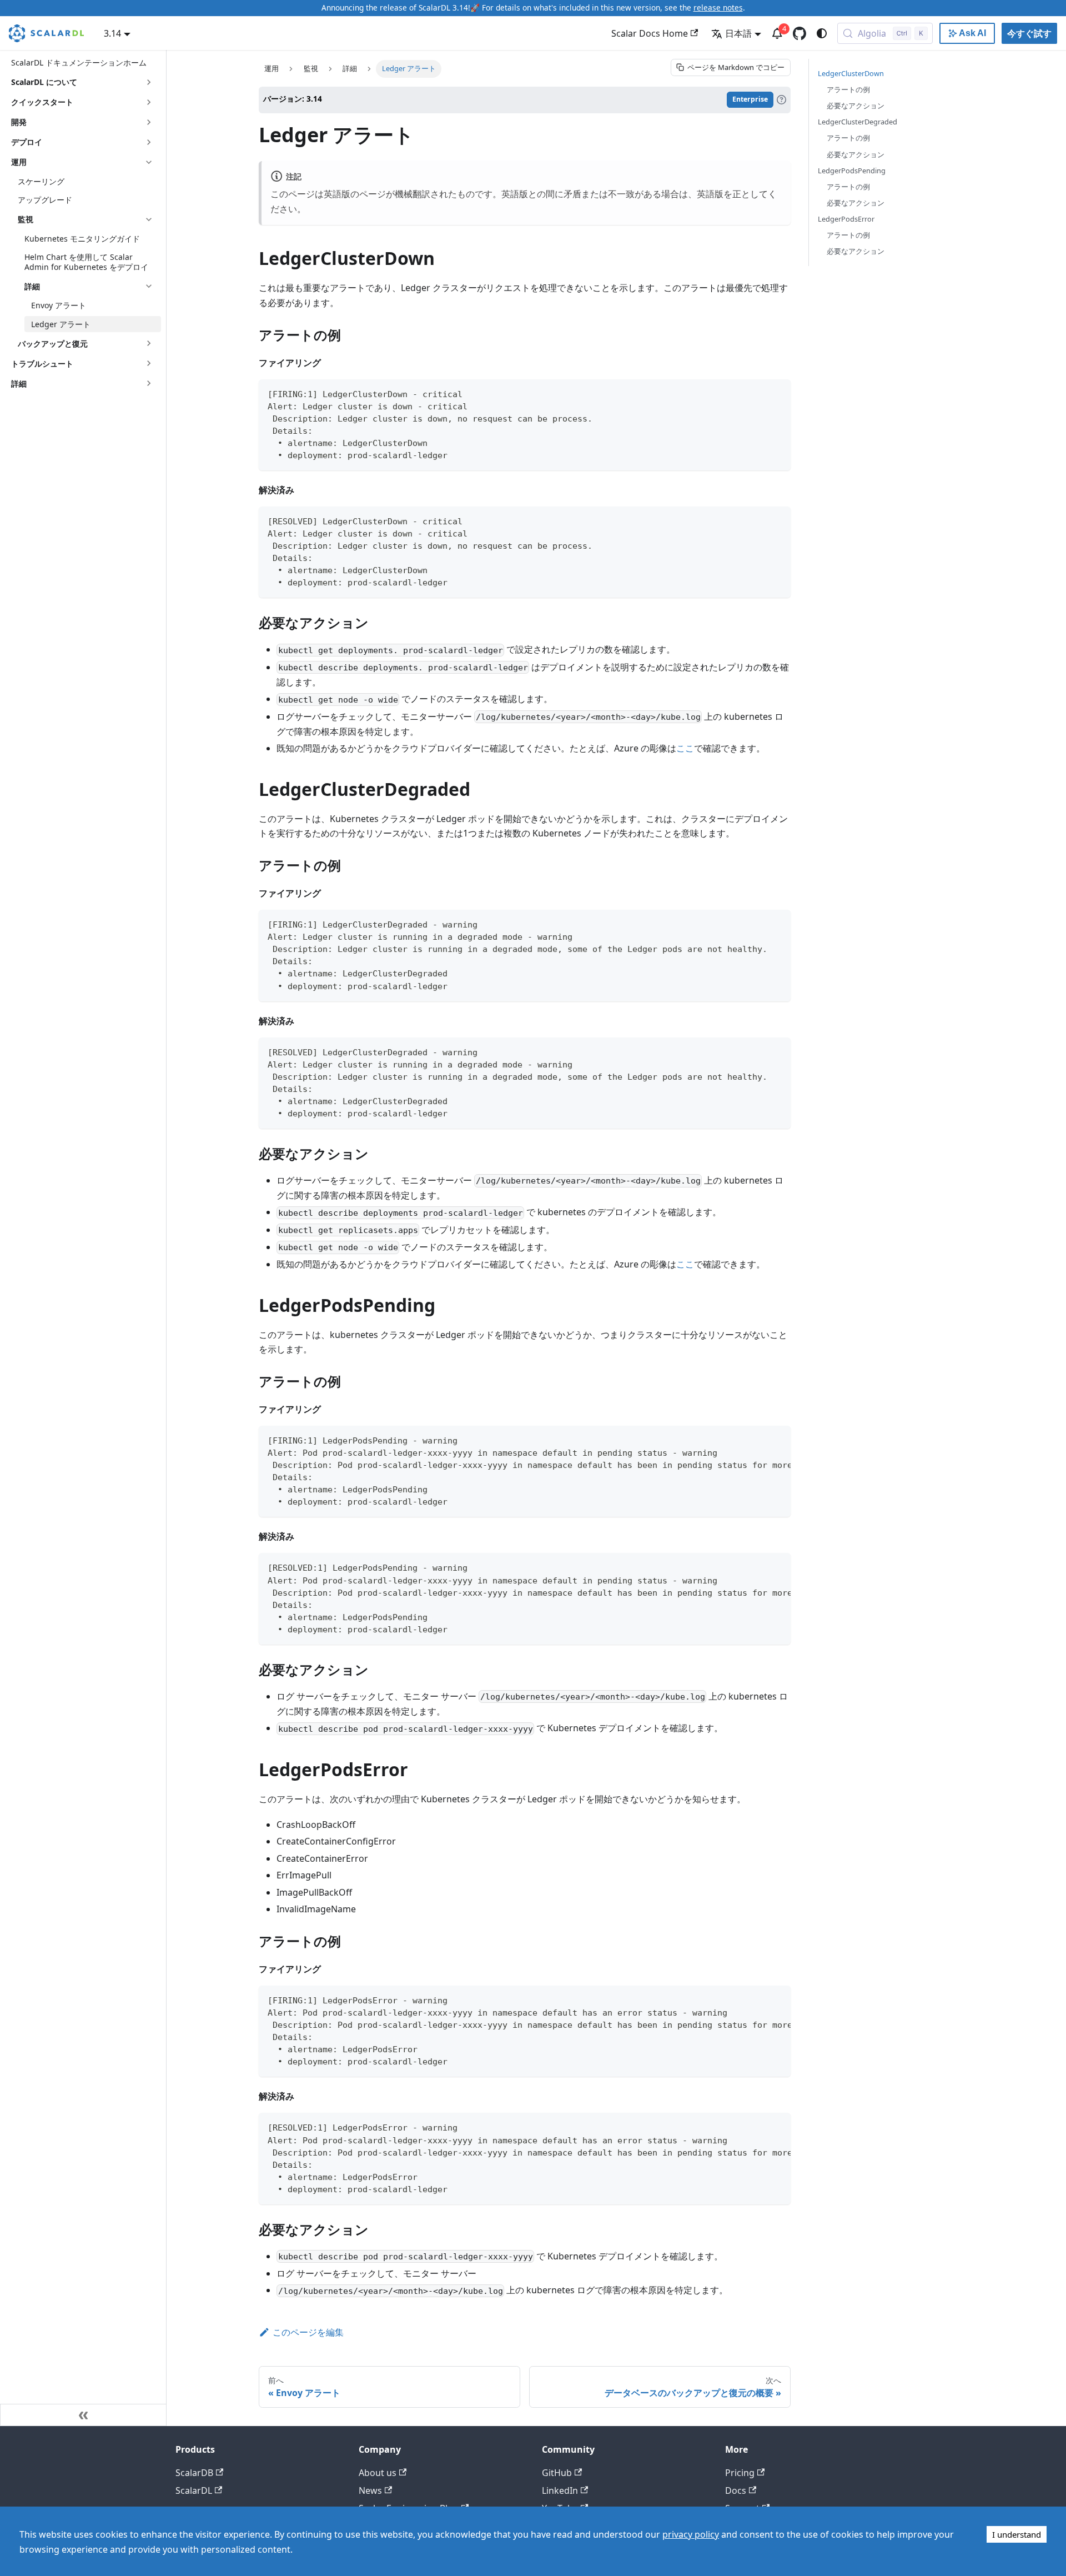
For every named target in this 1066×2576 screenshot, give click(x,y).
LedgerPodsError (846, 219)
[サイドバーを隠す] (83, 2415)
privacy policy (691, 2534)
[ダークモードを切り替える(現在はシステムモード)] (822, 33)
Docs (736, 2490)
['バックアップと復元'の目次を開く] (149, 343)
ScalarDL (194, 2490)
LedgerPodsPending (852, 171)
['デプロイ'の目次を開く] (149, 142)
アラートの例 (848, 89)
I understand (1017, 2534)
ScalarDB (194, 2473)
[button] (89, 286)
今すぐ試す (1029, 33)
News (370, 2490)
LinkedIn (560, 2490)
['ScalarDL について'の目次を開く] (149, 82)
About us (378, 2473)
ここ (685, 748)
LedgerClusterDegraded (858, 122)
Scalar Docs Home (650, 33)
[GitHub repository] (799, 33)
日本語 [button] (738, 33)
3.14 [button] (112, 33)
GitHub (557, 2473)
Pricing (740, 2473)
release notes (718, 7)
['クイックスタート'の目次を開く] (149, 102)
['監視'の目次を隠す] (149, 219)
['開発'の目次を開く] (149, 122)
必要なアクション (856, 106)
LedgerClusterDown (851, 73)
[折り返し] (757, 1440)
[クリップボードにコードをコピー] (777, 393)
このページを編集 (308, 2332)
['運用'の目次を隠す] (149, 162)
